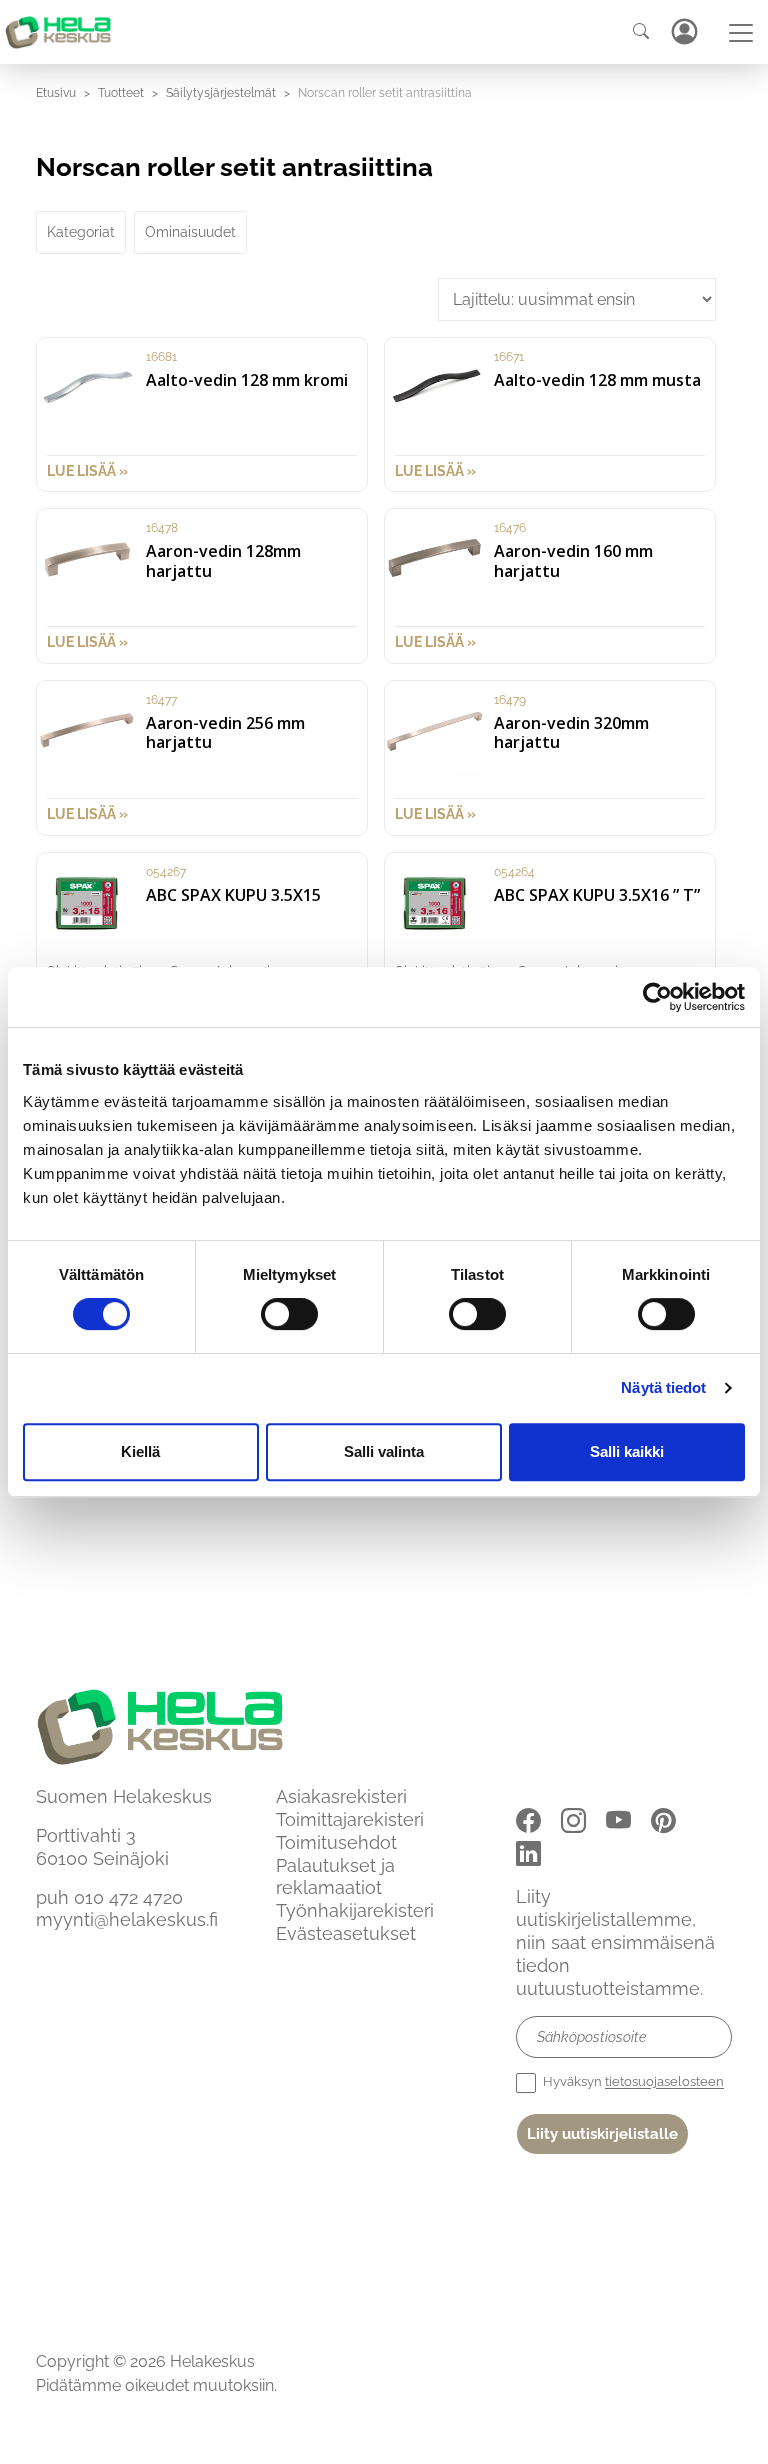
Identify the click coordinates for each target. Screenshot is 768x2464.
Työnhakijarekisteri (355, 1910)
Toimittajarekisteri (350, 1819)
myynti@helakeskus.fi (127, 1919)
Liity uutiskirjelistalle (602, 2134)
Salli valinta (384, 1451)
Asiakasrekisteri (341, 1796)
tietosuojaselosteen (664, 2082)
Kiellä (140, 1451)
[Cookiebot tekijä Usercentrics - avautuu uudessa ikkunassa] (657, 997)
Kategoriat (81, 232)
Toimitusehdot (336, 1842)
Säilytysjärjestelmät (221, 93)
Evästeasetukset (346, 1933)
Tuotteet (121, 93)
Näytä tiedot (663, 1387)
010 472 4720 (128, 1897)
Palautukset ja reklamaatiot (335, 1877)
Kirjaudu (684, 31)
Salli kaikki (627, 1451)
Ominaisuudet (190, 232)
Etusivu (56, 93)
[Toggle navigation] (741, 33)
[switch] (289, 1314)
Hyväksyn (632, 2082)
